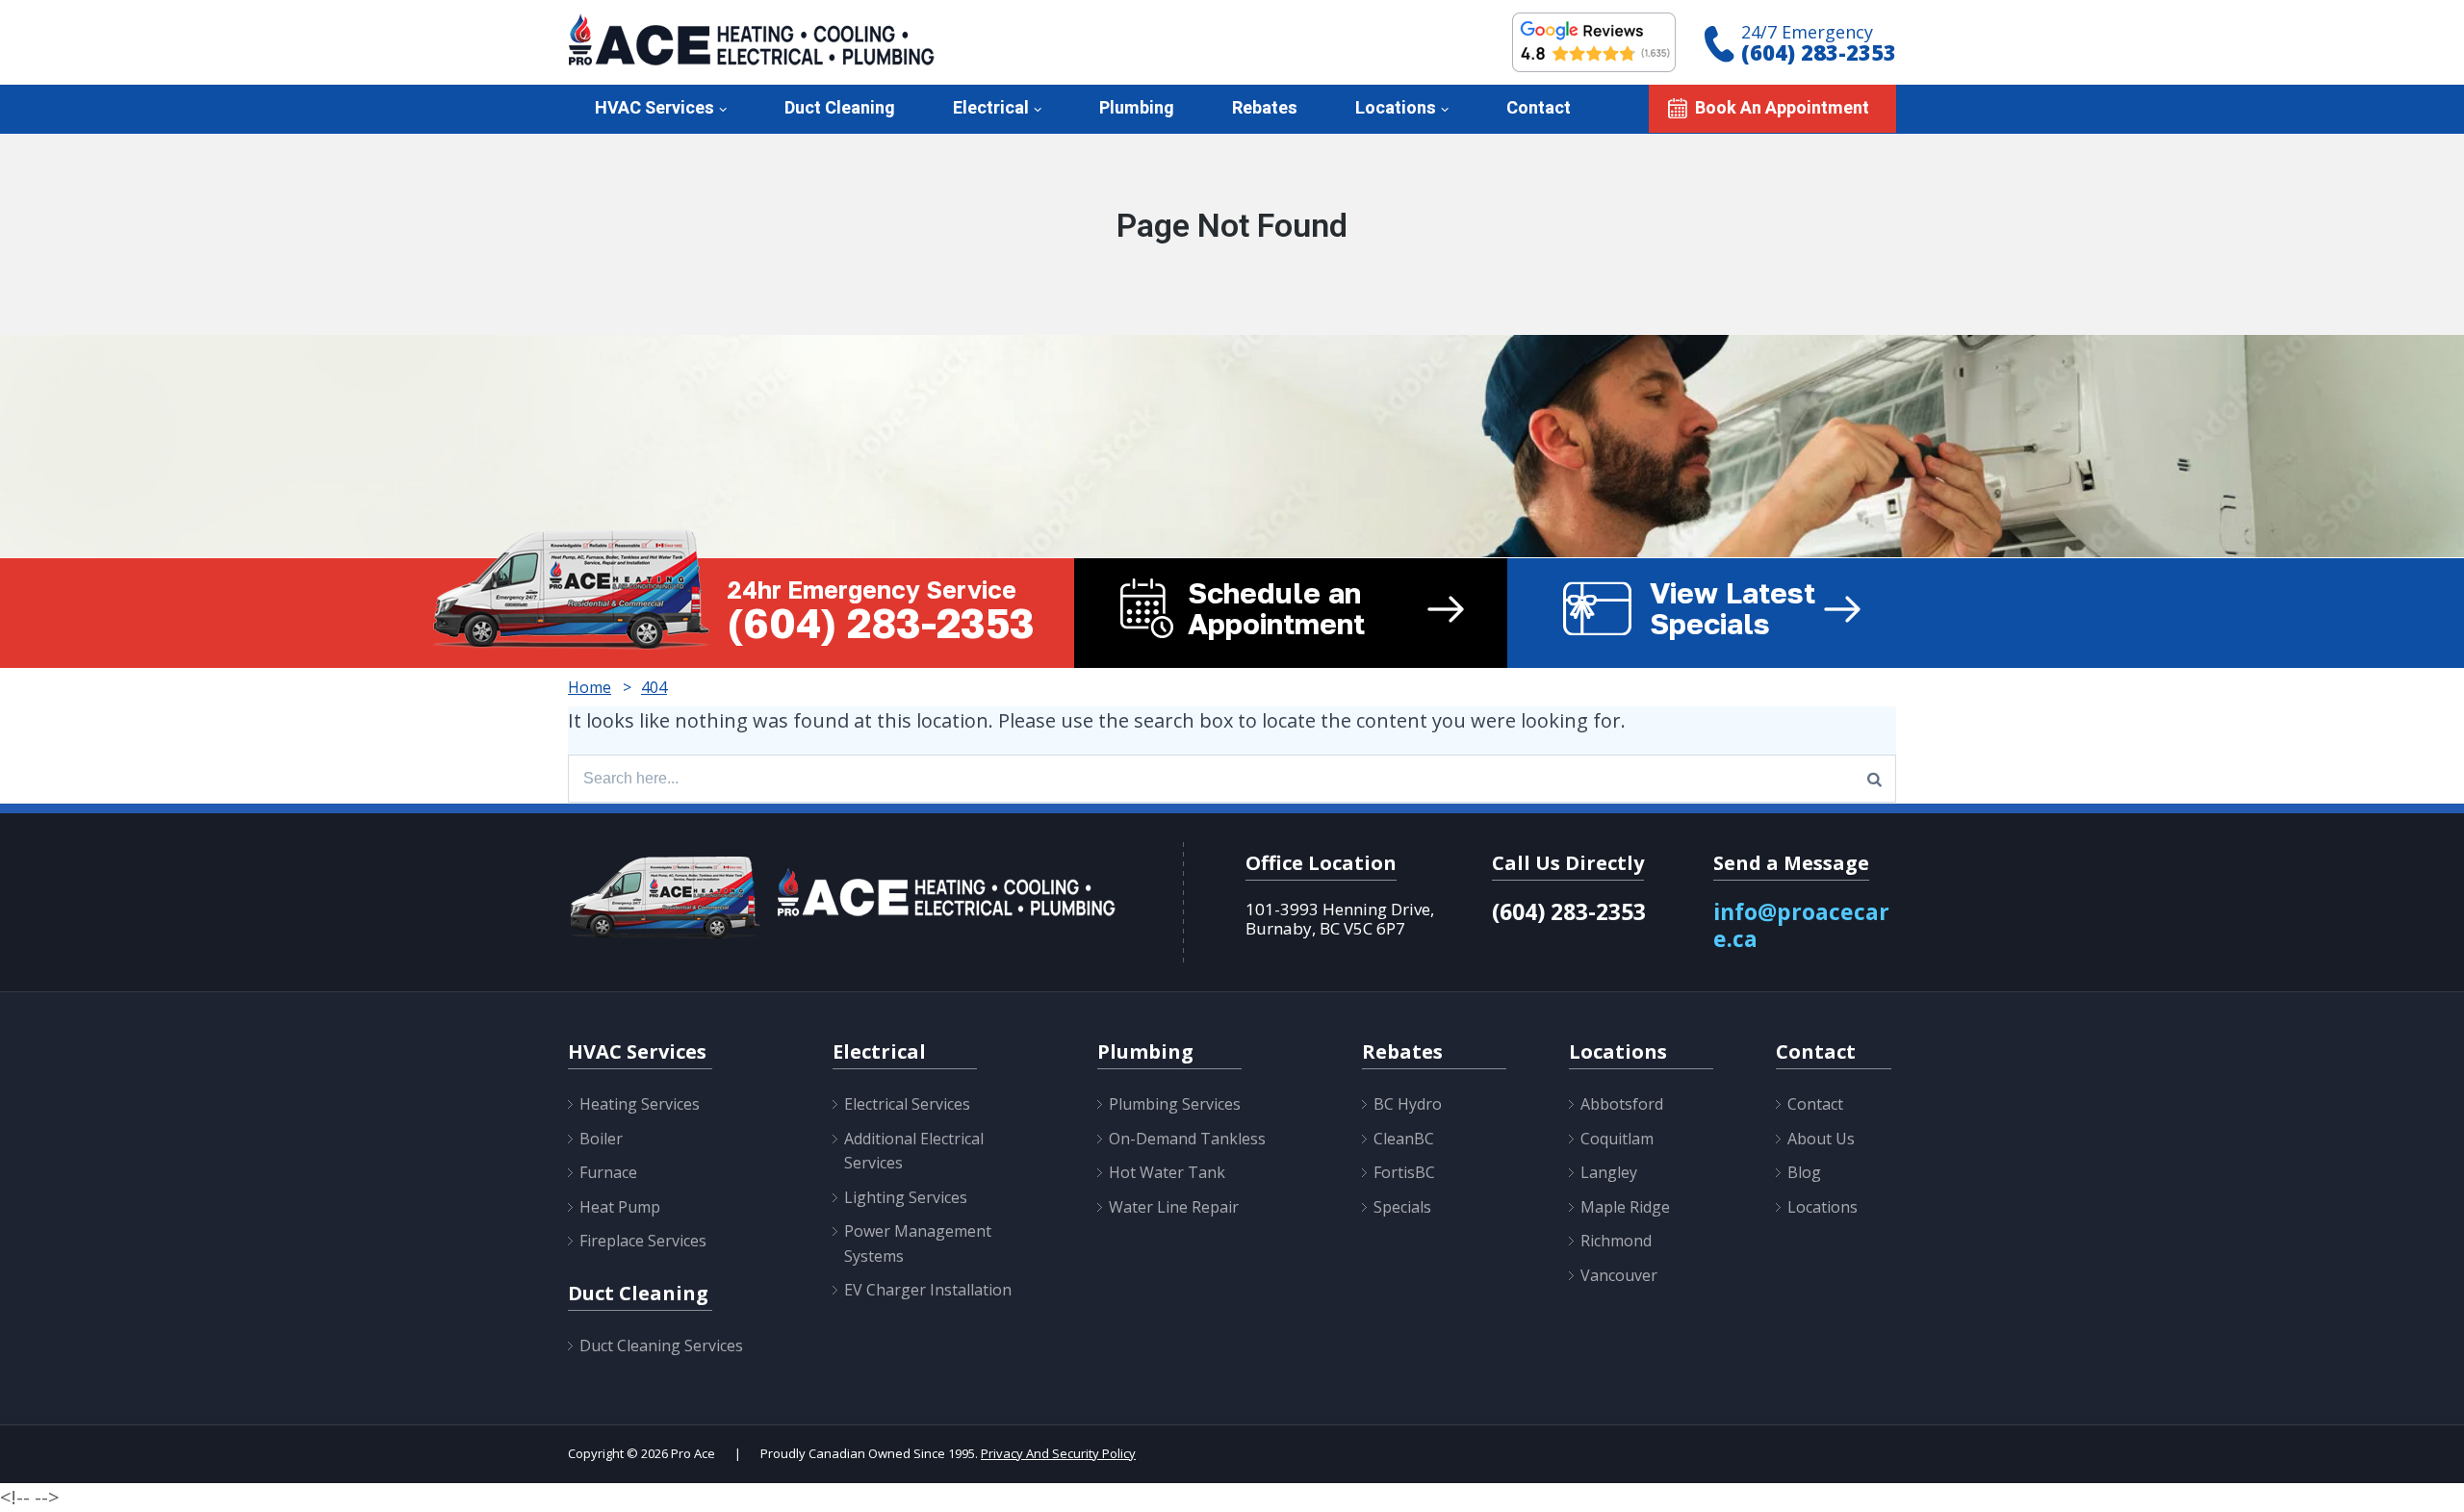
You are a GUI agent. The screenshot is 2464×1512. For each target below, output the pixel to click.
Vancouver (1619, 1275)
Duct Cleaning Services (661, 1345)
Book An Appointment (1782, 108)
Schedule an (1276, 608)
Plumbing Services (1175, 1104)
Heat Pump (620, 1207)
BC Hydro (1408, 1104)
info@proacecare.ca (1801, 925)
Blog (1804, 1172)
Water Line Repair (1174, 1207)
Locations (1396, 108)
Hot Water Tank (1167, 1172)
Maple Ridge (1625, 1207)
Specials (1402, 1207)
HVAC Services (654, 108)
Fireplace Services (643, 1241)
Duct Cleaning (840, 108)
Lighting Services (906, 1197)
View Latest (1732, 608)
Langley (1609, 1172)
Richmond (1616, 1241)
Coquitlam (1617, 1139)
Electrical (991, 108)
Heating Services (640, 1104)
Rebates (1265, 108)
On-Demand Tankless (1187, 1139)
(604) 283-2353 (1819, 52)
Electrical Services (907, 1104)
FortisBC (1404, 1172)
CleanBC (1404, 1139)
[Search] (1874, 779)
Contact (1539, 108)
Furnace (608, 1172)
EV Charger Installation (928, 1290)
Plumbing (1137, 108)
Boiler (601, 1139)
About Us (1821, 1139)
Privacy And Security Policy (1058, 1453)
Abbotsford (1622, 1104)
